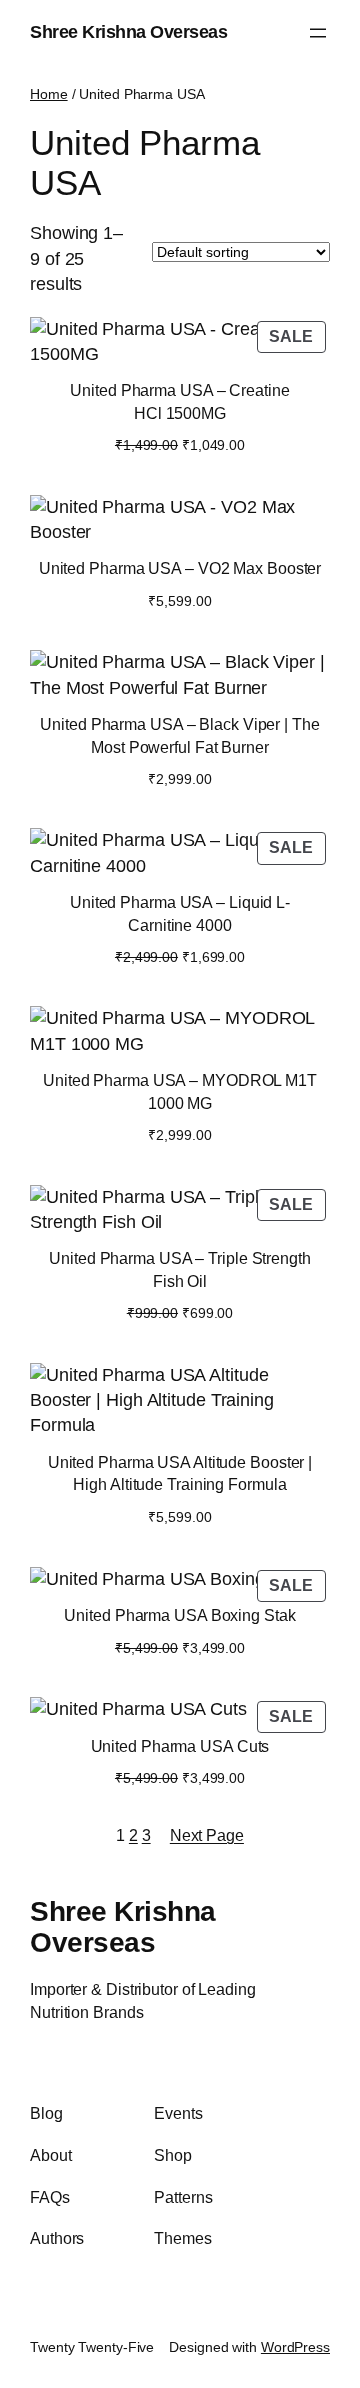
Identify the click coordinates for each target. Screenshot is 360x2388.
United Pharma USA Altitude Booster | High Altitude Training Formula (180, 1473)
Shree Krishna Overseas (128, 32)
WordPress (295, 2347)
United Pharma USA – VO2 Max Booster (180, 568)
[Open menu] (318, 33)
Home (49, 94)
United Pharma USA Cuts (180, 1746)
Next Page (207, 1835)
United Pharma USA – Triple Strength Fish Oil (180, 1269)
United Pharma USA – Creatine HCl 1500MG (179, 401)
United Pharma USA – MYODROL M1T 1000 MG (180, 1091)
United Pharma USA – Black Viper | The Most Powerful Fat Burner (179, 735)
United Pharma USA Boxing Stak (179, 1615)
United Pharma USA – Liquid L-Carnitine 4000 (180, 913)
